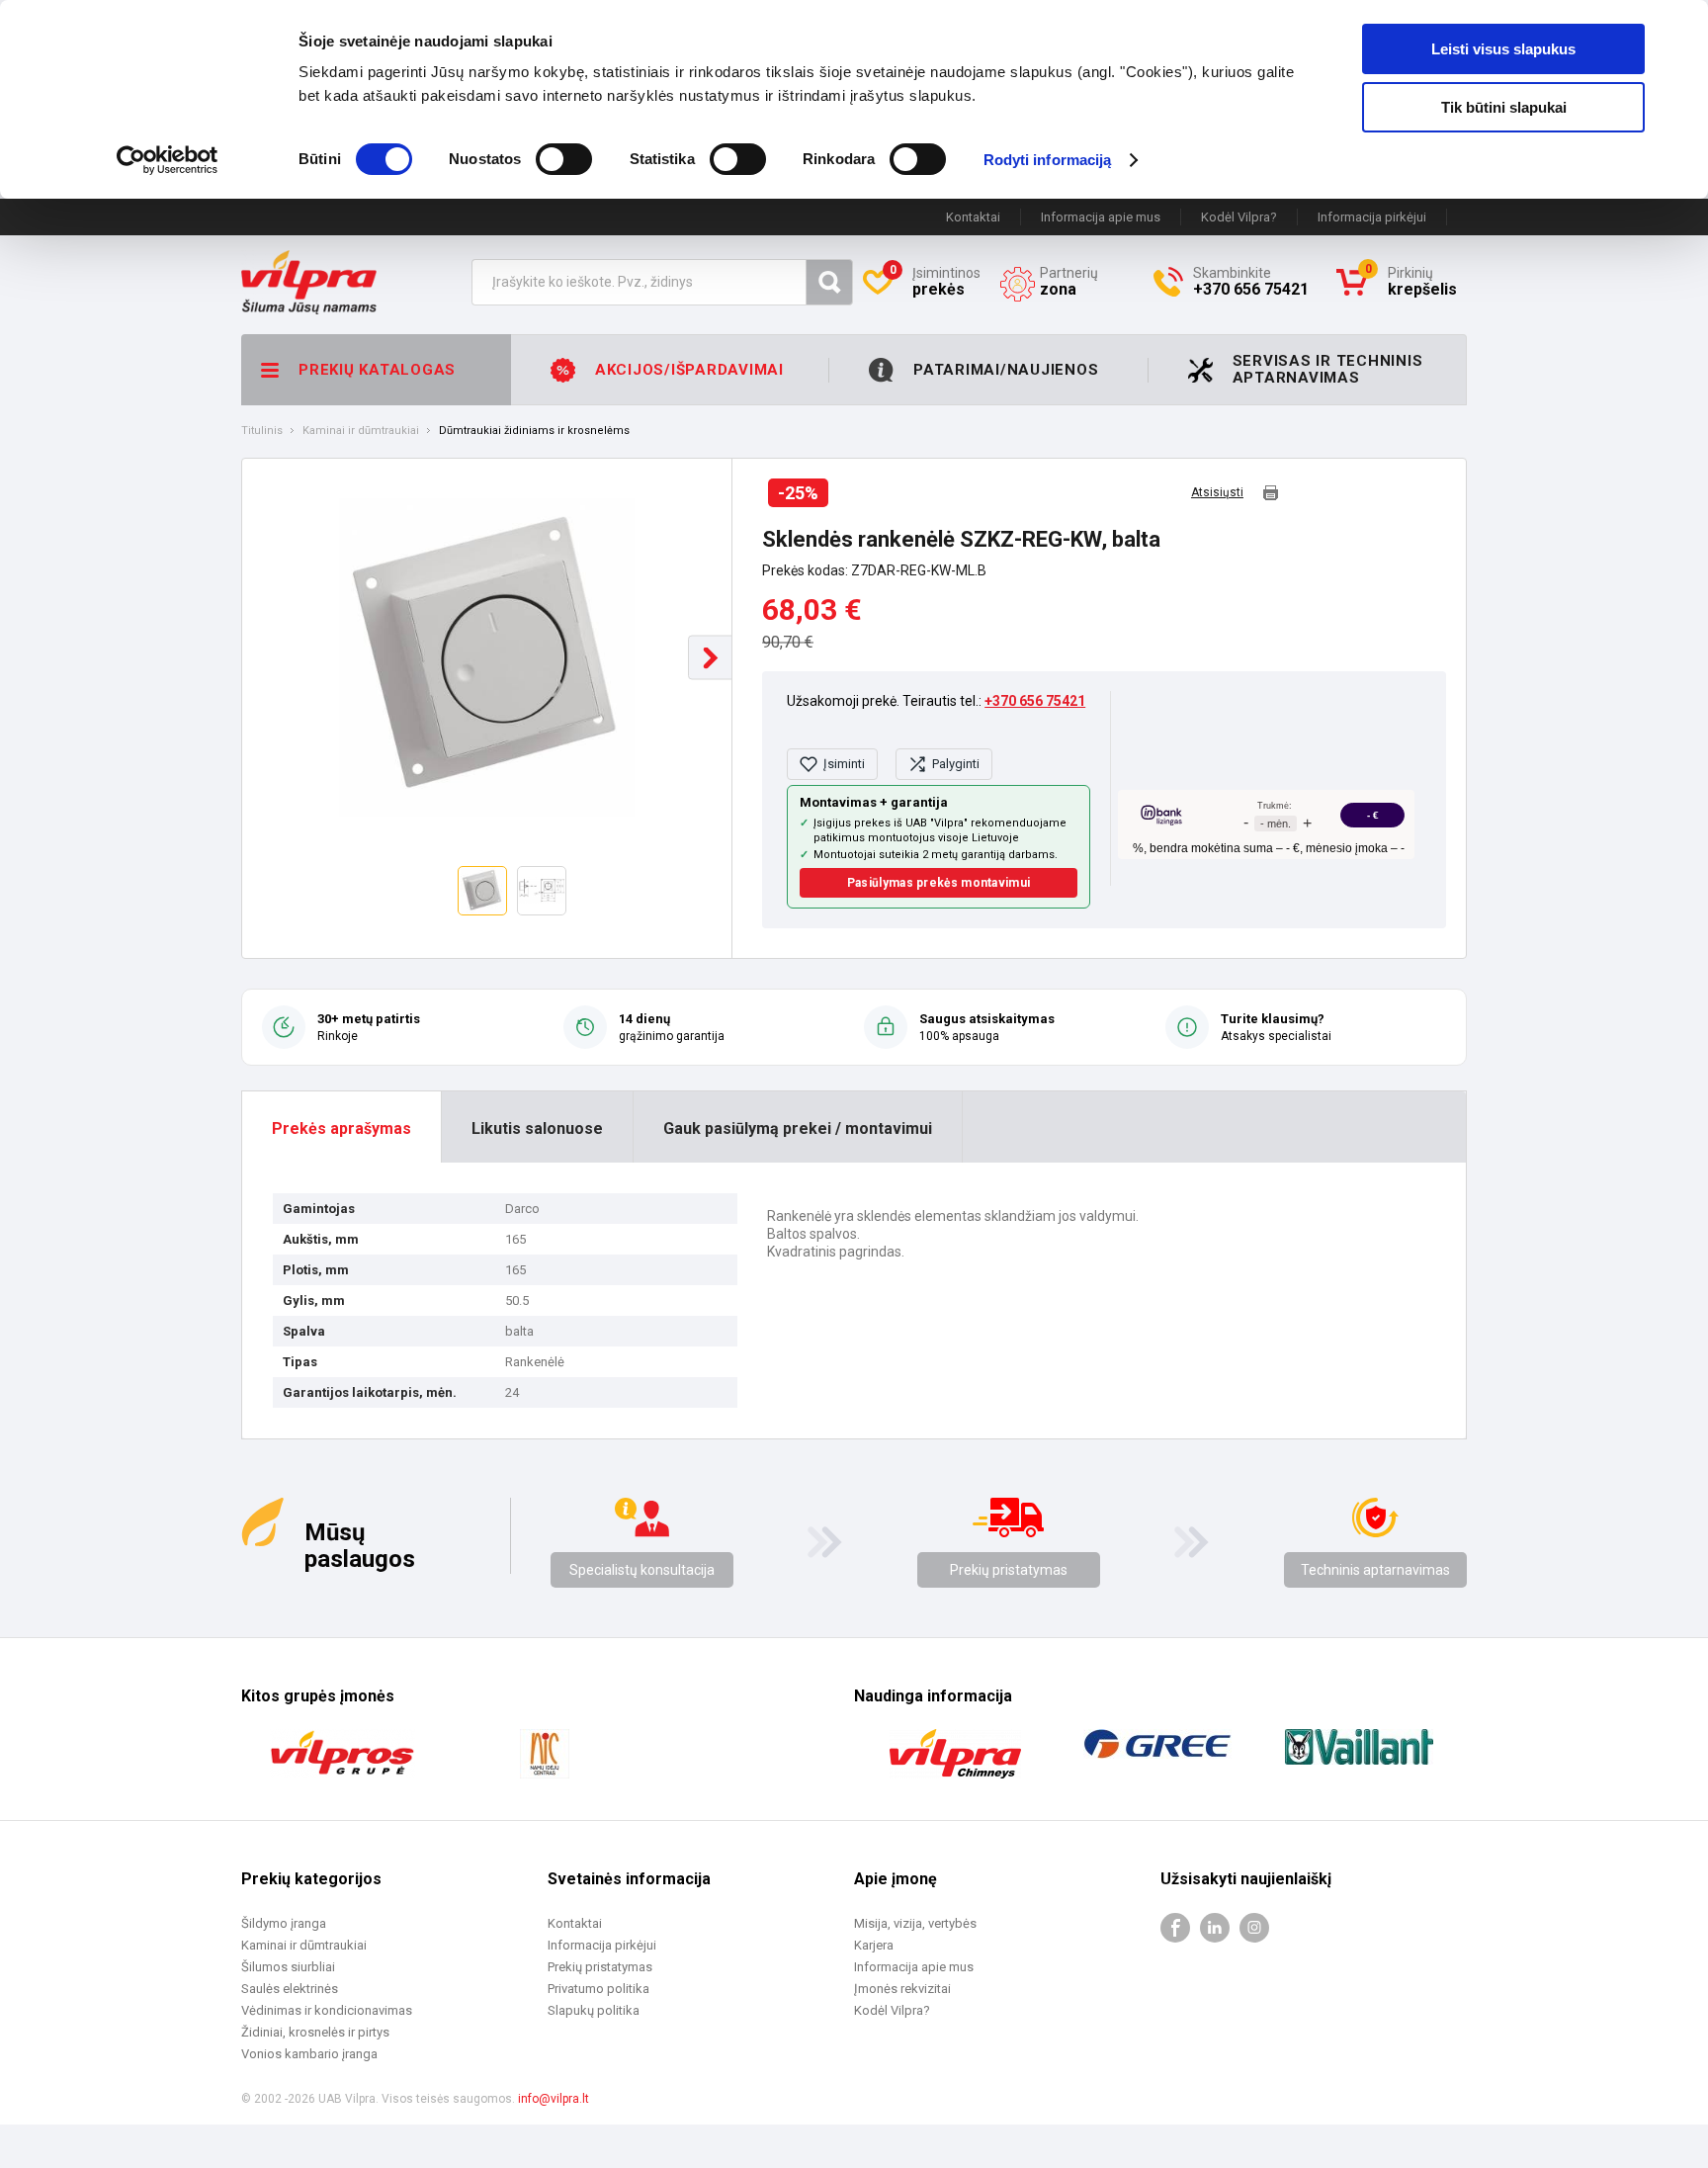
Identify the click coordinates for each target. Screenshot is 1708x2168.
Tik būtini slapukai (1504, 107)
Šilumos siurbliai (288, 1967)
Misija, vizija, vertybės (915, 1923)
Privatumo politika (598, 1989)
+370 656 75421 (1035, 701)
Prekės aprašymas (342, 1128)
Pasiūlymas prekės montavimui (939, 883)
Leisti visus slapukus (1503, 49)
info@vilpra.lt (554, 2099)
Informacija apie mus (1101, 217)
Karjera (874, 1945)
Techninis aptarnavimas (1375, 1570)
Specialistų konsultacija (642, 1570)
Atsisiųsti (1217, 493)
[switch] (564, 159)
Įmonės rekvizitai (902, 1989)
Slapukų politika (594, 2010)
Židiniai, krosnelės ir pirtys (315, 2032)
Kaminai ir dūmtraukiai (361, 431)
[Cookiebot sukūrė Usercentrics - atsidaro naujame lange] (168, 160)
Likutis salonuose (537, 1128)
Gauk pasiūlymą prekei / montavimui (798, 1128)
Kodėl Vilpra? (1239, 217)
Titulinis (262, 431)
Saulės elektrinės (290, 1989)
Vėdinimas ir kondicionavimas (327, 2010)
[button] (710, 658)
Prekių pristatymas (1009, 1570)
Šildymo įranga (284, 1923)
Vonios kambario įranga (309, 2054)
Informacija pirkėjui (1372, 217)
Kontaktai (973, 217)
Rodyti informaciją (1048, 160)
